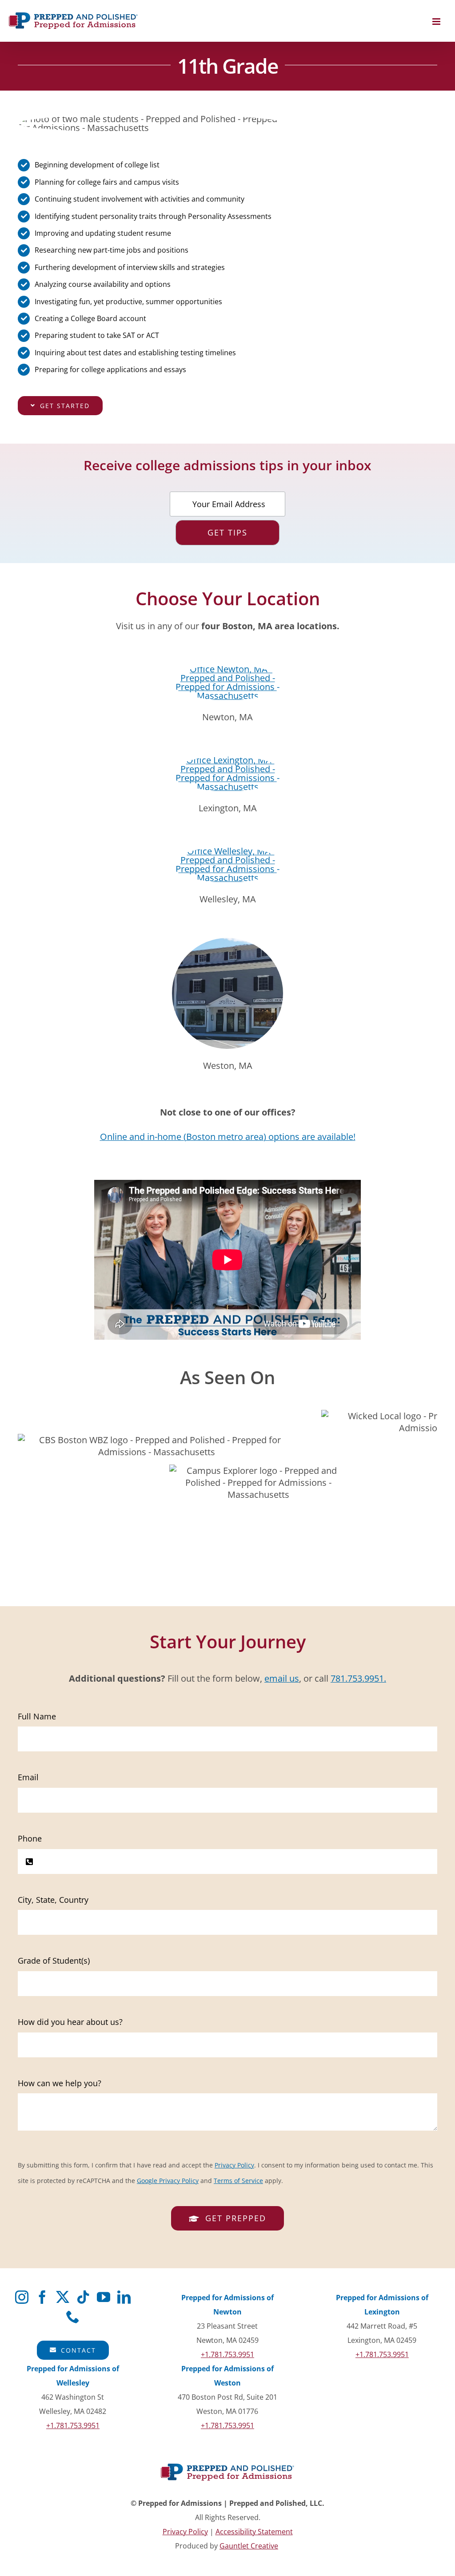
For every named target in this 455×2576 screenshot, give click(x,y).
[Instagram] (22, 2297)
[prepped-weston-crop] (227, 942)
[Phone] (73, 2317)
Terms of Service (238, 2181)
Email (28, 1777)
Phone (30, 1838)
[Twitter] (63, 2297)
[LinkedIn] (124, 2297)
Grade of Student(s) (54, 1961)
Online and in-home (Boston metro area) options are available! (228, 1137)
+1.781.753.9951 (227, 2354)
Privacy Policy (234, 2165)
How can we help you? (60, 2083)
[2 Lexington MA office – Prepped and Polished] (227, 760)
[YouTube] (104, 2297)
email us (282, 1678)
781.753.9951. (358, 1678)
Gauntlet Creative (249, 2546)
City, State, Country (53, 1900)
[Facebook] (42, 2297)
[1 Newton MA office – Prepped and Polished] (227, 669)
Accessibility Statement (254, 2532)
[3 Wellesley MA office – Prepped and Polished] (227, 851)
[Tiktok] (83, 2297)
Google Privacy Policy (168, 2181)
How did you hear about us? (70, 2022)
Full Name (37, 1716)
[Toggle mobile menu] (437, 22)
